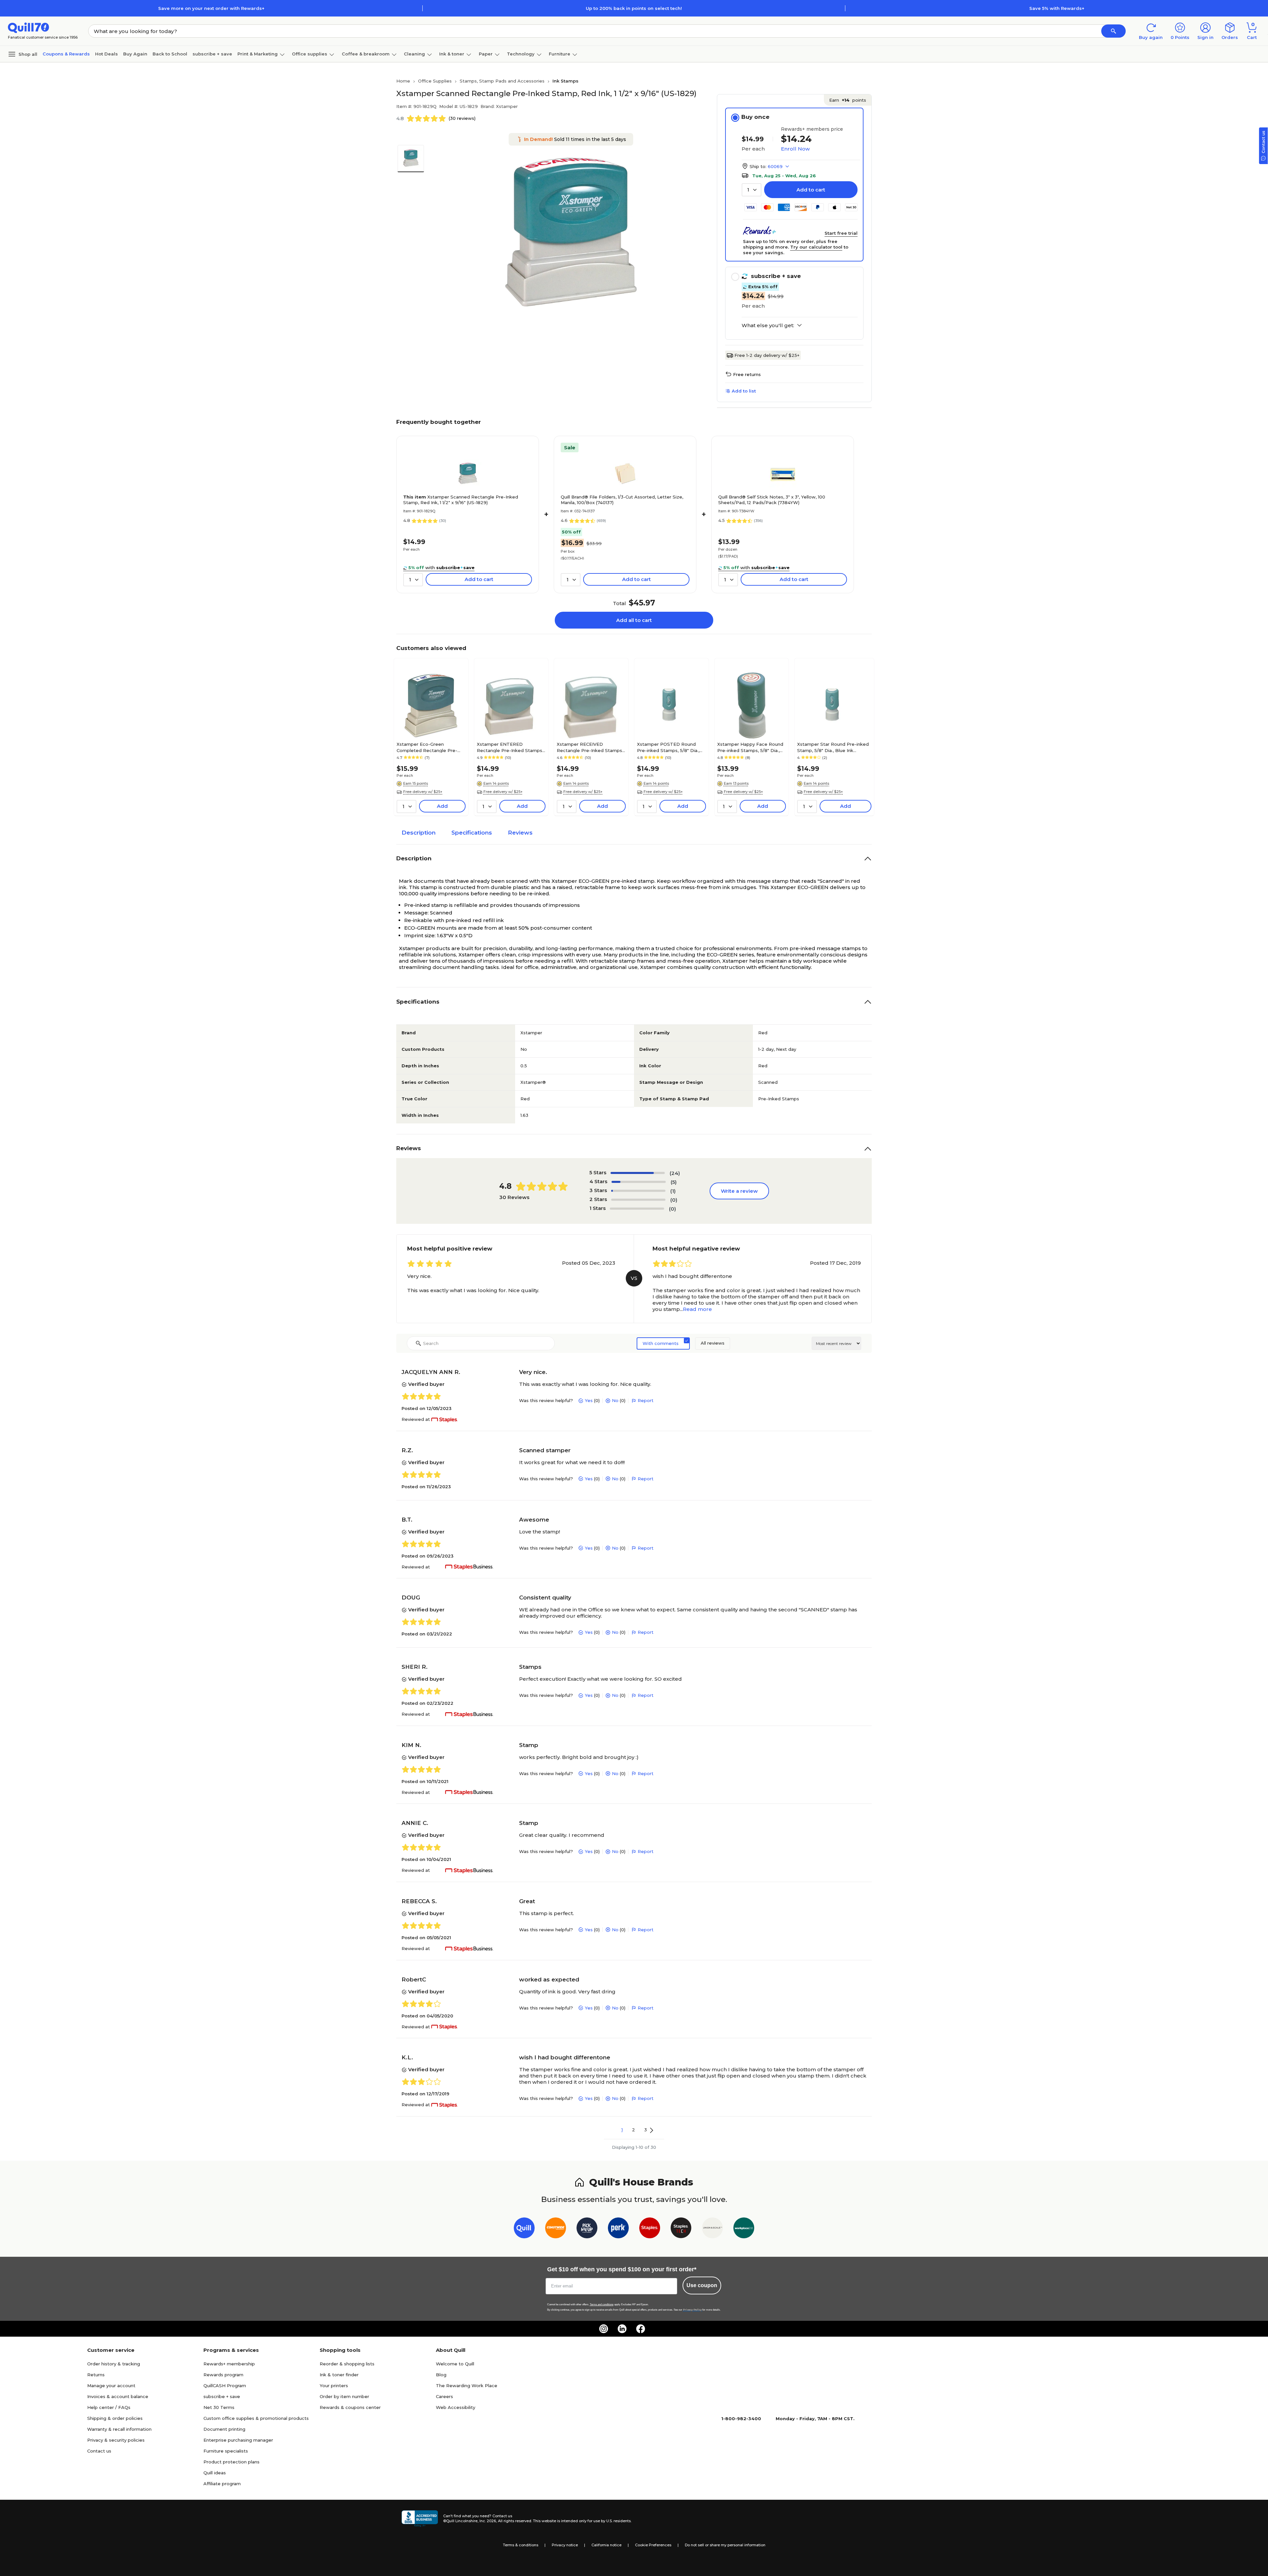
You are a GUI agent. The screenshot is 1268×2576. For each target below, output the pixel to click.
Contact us (99, 2451)
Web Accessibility (456, 2407)
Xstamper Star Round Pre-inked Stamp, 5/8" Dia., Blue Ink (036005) (833, 747)
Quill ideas (215, 2473)
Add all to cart (634, 620)
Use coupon (702, 2285)
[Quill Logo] (29, 27)
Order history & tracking (114, 2364)
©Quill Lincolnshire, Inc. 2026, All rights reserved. (488, 2521)
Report (646, 1400)
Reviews (520, 833)
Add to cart (811, 190)
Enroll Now (795, 149)
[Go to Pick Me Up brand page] (587, 2229)
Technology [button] (521, 54)
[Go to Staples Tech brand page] (681, 2229)
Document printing (224, 2429)
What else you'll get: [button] (768, 326)
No (615, 1400)
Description (419, 833)
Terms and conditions (602, 2304)
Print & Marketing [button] (258, 54)
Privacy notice (565, 2545)
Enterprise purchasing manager (238, 2440)
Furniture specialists (226, 2451)
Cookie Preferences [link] (653, 2545)
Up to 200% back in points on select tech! (634, 8)
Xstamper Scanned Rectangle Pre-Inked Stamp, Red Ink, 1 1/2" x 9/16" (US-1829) (461, 500)
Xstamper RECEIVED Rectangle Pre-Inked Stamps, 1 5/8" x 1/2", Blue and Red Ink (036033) (590, 747)
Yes (589, 1400)
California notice (606, 2545)
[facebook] (641, 2329)
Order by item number (344, 2396)
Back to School (170, 54)
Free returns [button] (747, 374)
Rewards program (223, 2375)
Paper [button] (486, 54)
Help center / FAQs (109, 2407)
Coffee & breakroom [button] (366, 54)
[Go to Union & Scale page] (712, 2229)
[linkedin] (622, 2329)
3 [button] (646, 2130)
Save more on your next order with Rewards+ (211, 8)
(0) (674, 1200)
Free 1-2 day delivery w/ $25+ (767, 355)
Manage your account (111, 2386)
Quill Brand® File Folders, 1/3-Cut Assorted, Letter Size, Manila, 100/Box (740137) (622, 500)
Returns (96, 2375)
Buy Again (135, 54)
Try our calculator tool (816, 247)
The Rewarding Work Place (467, 2386)
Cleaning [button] (414, 54)
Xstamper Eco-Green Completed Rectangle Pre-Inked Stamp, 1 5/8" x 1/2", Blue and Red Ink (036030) (430, 747)
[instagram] (604, 2329)
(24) (675, 1173)
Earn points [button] (848, 100)
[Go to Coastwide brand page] (556, 2229)
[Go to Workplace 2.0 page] (744, 2229)
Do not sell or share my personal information (725, 2545)
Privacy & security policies (116, 2440)
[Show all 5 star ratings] (638, 1173)
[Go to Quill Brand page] (524, 2229)
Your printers (334, 2386)
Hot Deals (106, 54)
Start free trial (841, 233)
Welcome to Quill (455, 2364)
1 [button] (622, 2130)
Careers (444, 2396)
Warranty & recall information (119, 2429)
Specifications (472, 833)
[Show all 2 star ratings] (638, 1200)
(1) (673, 1191)
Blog (441, 2375)
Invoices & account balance (118, 2396)
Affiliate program (222, 2484)
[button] (1113, 31)
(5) (674, 1182)
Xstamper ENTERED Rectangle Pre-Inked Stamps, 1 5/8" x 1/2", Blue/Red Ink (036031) (510, 747)
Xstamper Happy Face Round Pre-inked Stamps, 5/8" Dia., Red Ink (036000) (750, 747)
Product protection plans (231, 2462)
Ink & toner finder (339, 2375)
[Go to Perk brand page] (618, 2229)
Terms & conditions (521, 2545)
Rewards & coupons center (350, 2407)
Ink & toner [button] (452, 54)
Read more (697, 1309)
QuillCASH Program (225, 2386)
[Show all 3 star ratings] (638, 1191)
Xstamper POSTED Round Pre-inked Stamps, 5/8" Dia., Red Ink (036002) (668, 747)
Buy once (755, 117)
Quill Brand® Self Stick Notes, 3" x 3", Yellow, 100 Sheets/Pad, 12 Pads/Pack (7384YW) (772, 500)
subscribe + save (212, 54)
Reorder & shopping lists (347, 2364)
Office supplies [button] (310, 54)
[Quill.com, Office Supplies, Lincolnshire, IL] (420, 2519)
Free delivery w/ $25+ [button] (423, 792)
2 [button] (634, 2130)
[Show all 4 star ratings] (639, 1182)
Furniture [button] (560, 54)
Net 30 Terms (219, 2407)
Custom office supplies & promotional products (256, 2418)
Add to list (744, 391)
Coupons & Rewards (66, 54)
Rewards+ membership (229, 2364)
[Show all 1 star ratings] (637, 1209)
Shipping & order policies (115, 2418)
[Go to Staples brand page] (650, 2229)
